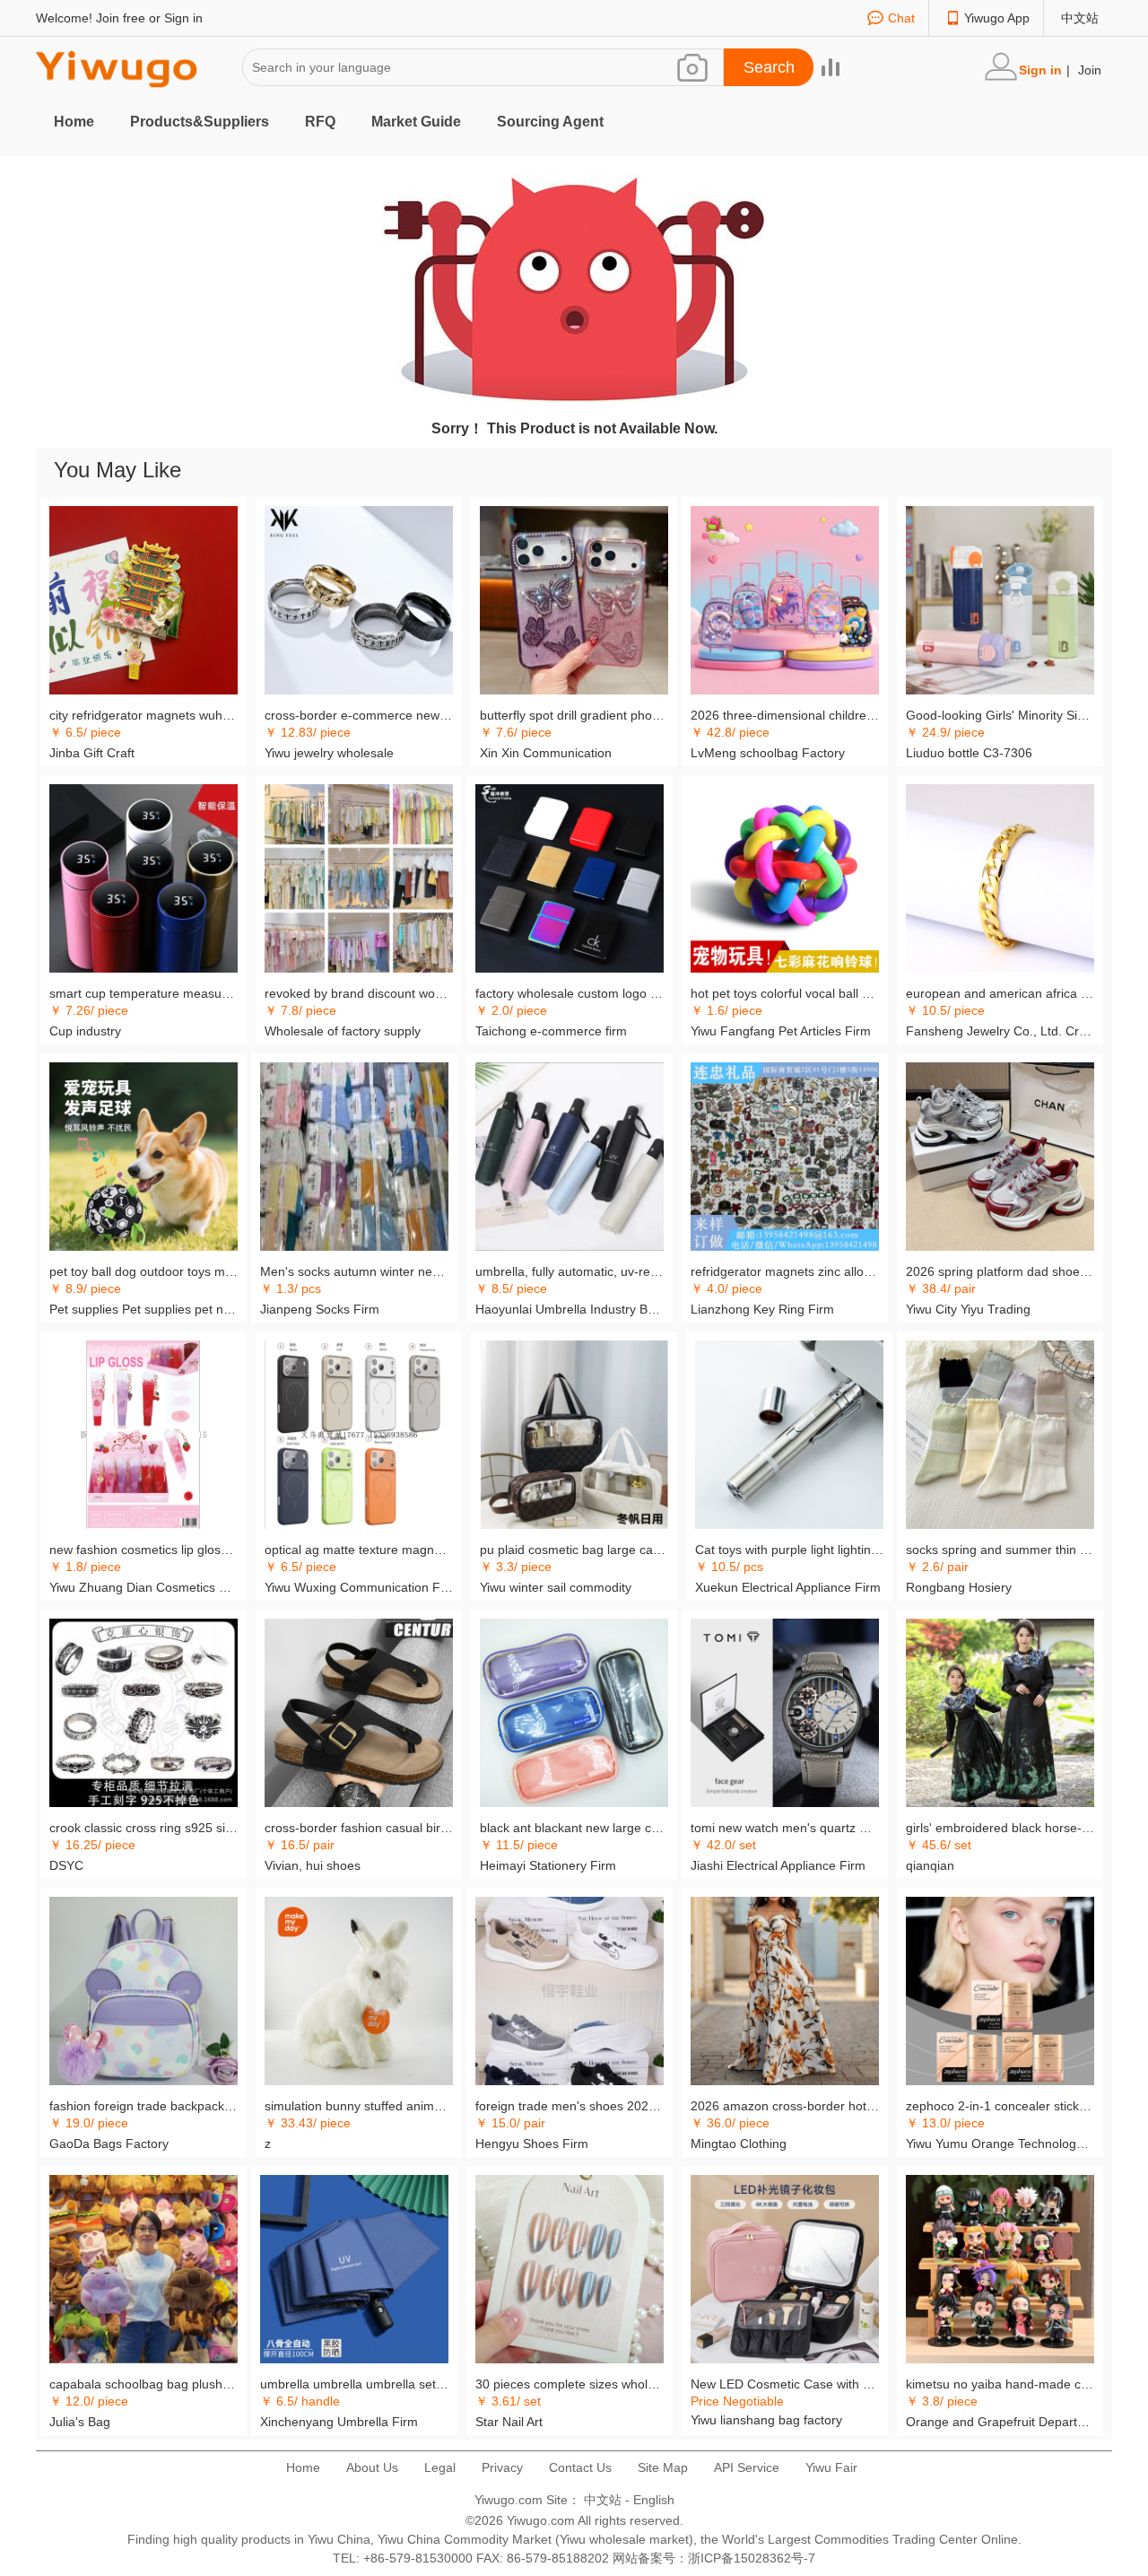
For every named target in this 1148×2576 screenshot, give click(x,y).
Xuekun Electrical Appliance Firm (788, 1587)
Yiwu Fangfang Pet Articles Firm (781, 1031)
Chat (901, 18)
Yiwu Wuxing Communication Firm (359, 1587)
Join (1090, 70)
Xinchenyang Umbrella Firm (339, 2422)
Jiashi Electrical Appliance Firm (778, 1865)
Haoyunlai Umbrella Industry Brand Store (570, 1309)
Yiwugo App (997, 18)
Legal (440, 2467)
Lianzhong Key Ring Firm (762, 1309)
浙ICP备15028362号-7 (752, 2558)
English (654, 2500)
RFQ (320, 122)
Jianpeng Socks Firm (320, 1309)
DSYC (66, 1865)
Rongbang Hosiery (959, 1587)
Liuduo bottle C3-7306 (969, 753)
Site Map (663, 2467)
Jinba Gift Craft (92, 753)
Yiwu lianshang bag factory (766, 2420)
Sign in (183, 18)
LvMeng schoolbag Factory (768, 753)
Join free (121, 18)
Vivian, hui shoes (313, 1865)
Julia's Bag (80, 2422)
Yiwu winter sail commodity (556, 1587)
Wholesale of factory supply (343, 1031)
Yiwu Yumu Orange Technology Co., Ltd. (1000, 2144)
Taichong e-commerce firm (551, 1031)
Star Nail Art (509, 2422)
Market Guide (416, 122)
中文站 (1080, 18)
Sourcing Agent (550, 122)
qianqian (930, 1865)
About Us (372, 2467)
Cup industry (85, 1031)
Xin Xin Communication (546, 753)
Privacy (502, 2467)
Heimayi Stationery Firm (548, 1865)
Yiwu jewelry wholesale (329, 753)
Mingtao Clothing (739, 2144)
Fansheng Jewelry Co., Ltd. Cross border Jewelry (1000, 1031)
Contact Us (580, 2467)
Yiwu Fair (831, 2467)
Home (74, 122)
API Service (747, 2467)
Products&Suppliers (200, 122)
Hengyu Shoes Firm (532, 2144)
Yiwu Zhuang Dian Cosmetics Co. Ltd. (143, 1587)
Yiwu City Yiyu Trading (968, 1309)
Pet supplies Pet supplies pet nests (143, 1309)
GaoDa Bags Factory (109, 2144)
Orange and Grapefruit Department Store (1000, 2422)
